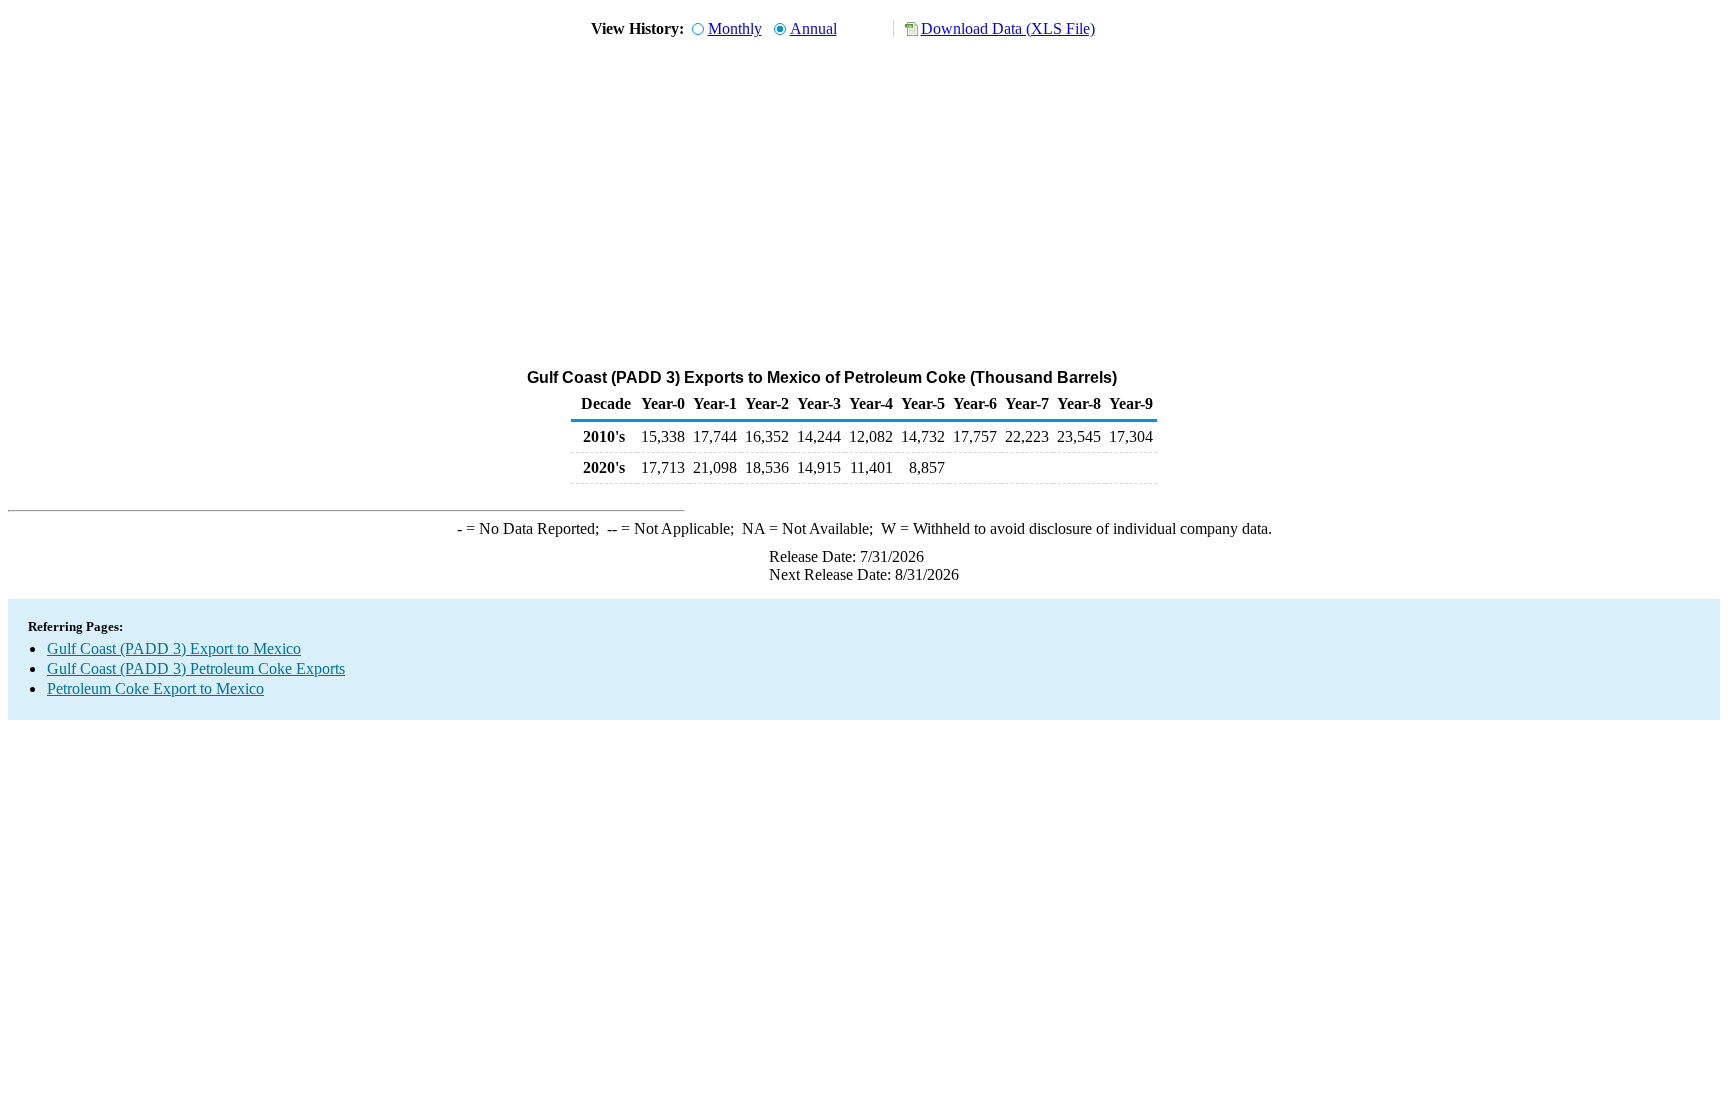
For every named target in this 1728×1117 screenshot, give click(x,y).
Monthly (735, 28)
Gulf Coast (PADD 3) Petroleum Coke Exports (196, 668)
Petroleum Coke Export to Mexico (155, 688)
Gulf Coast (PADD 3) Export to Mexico (174, 648)
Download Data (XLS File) (1008, 28)
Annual (813, 28)
